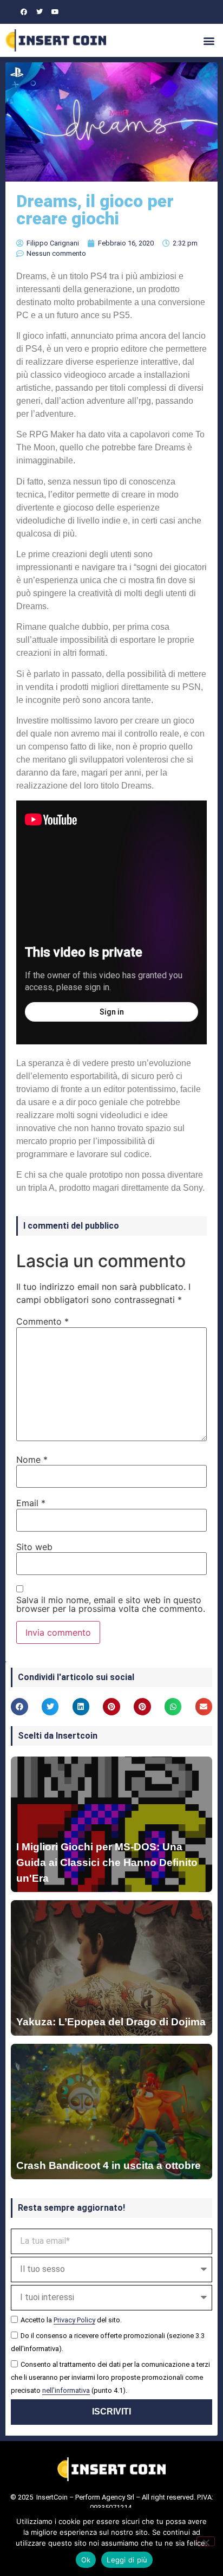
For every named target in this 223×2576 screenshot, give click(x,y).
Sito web (34, 1547)
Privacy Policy (74, 2320)
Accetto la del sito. (71, 2320)
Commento (42, 1321)
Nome (32, 1460)
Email (31, 1503)
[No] (206, 2541)
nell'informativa (66, 2390)
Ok (86, 2560)
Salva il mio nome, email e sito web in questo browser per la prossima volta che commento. (111, 1604)
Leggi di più (127, 2560)
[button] (209, 40)
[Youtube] (55, 12)
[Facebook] (24, 12)
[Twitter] (40, 12)
